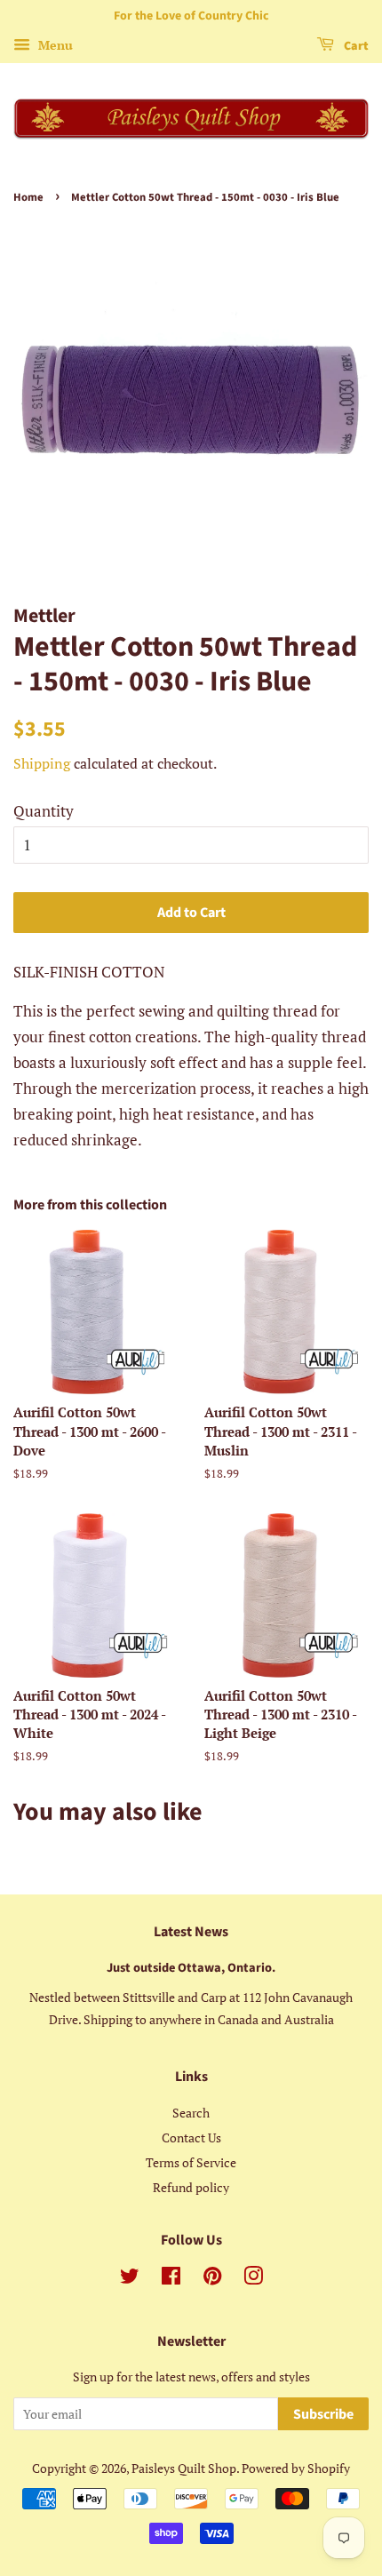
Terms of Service (191, 2162)
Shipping (42, 763)
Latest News (191, 1932)
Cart (355, 46)
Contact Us (191, 2137)
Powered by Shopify (296, 2468)
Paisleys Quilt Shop (184, 2468)
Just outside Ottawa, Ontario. (191, 1968)
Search (191, 2113)
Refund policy (191, 2187)
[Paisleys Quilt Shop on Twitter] (130, 2279)
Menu (54, 45)
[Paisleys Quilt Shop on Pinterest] (212, 2279)
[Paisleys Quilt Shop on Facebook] (171, 2279)
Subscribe (323, 2414)
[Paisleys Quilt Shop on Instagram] (253, 2279)
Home (28, 197)
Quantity (44, 811)
